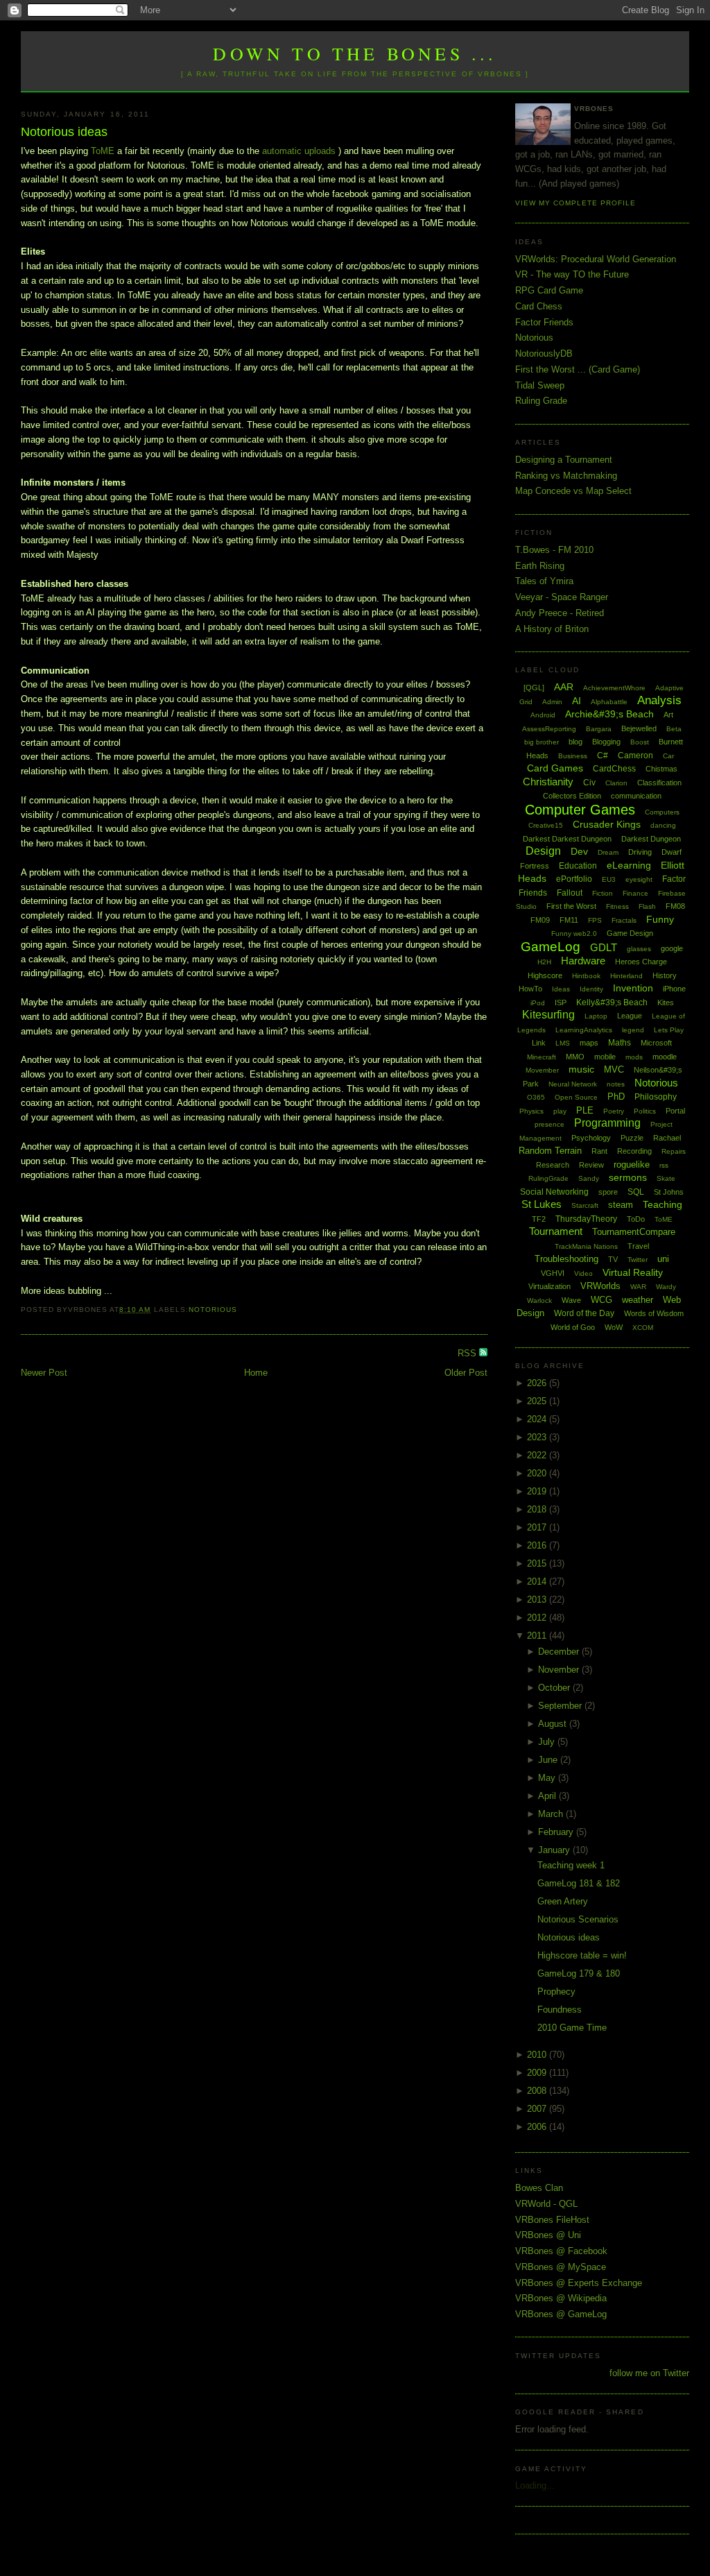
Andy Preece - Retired (560, 613)
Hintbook (586, 976)
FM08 (675, 906)
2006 (538, 2127)
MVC (614, 1069)
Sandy (589, 1178)
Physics (531, 1111)
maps (589, 1043)
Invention (633, 988)
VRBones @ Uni (548, 2235)
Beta (674, 729)
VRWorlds (600, 1286)
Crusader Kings (607, 824)
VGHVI (553, 1273)
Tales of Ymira (544, 581)
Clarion (616, 783)
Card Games (555, 768)
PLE (585, 1110)
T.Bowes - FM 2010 (554, 550)
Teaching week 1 (571, 1865)
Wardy (666, 1287)
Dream (608, 852)
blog (575, 742)
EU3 (609, 879)
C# (603, 756)
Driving (640, 852)
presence (549, 1124)
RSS (468, 1353)
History (665, 975)
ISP (561, 1003)
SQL (636, 1192)
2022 (538, 1455)
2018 (538, 1509)
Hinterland (626, 976)
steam (621, 1205)
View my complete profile (575, 203)
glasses (639, 949)
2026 (538, 1383)
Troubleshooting (566, 1259)
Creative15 (546, 825)
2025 (538, 1401)
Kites (666, 1003)
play (560, 1111)
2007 (538, 2109)
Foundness (560, 2010)
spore (608, 1192)
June (549, 1760)
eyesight (639, 879)
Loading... (535, 2485)
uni (663, 1259)
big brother (542, 742)
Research (553, 1165)
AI (577, 701)
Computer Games (580, 810)
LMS (563, 1043)
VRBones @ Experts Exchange (579, 2283)
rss (664, 1165)
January (555, 1850)
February (557, 1832)
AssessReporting (549, 729)
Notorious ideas (64, 132)
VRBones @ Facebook (561, 2251)
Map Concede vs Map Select (573, 491)
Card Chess (539, 306)
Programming (607, 1123)
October (555, 1688)
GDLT (604, 947)
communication (636, 796)
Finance (635, 893)
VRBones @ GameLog (561, 2314)
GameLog (551, 947)
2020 (538, 1473)
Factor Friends (544, 322)
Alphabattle (609, 702)
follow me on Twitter (649, 2373)
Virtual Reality (633, 1272)
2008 (538, 2091)
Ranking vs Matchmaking (566, 476)
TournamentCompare (634, 1232)
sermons (628, 1177)
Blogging (606, 742)
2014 (538, 1581)
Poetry (614, 1111)
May (548, 1778)
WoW (614, 1327)
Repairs (674, 1151)
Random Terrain (550, 1151)
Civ (589, 783)
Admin (552, 702)
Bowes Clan (539, 2188)
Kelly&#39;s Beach (612, 1003)
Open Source (576, 1097)
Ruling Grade (541, 401)
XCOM (643, 1328)
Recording (634, 1151)
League (630, 1016)
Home (256, 1373)
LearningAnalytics (584, 1030)
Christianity (548, 782)
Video (583, 1273)
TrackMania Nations (586, 1246)
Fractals (624, 920)
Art (668, 715)
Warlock (539, 1300)
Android (543, 715)
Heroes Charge (641, 962)
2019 (538, 1491)
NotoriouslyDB (544, 353)
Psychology (591, 1138)
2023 (538, 1437)
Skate (666, 1178)
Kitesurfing (548, 1015)
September (561, 1706)
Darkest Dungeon (651, 839)
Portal (675, 1111)
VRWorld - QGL (546, 2204)
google (672, 948)
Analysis (659, 700)
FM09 (540, 920)
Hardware (583, 961)
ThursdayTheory (586, 1219)
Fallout (570, 893)
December (560, 1652)
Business (573, 756)
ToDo (636, 1219)
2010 (538, 2055)
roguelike (632, 1165)
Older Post (466, 1373)
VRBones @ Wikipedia (561, 2298)
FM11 (569, 920)
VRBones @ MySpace (561, 2267)
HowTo (530, 989)
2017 (538, 1527)
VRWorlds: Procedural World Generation (596, 259)
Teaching (663, 1204)
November (560, 1670)
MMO (575, 1057)
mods (634, 1057)
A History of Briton (552, 629)
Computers (662, 812)
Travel (638, 1246)
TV (613, 1259)
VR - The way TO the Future (572, 274)
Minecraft (542, 1057)
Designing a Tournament (564, 460)
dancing (663, 825)
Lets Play (669, 1030)
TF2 (539, 1219)
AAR (564, 687)
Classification (659, 783)
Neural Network (573, 1084)
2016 (538, 1545)
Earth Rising (540, 566)
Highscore (545, 975)
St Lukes (542, 1204)
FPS (595, 920)
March (552, 1814)
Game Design (630, 933)
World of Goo (573, 1327)
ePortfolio (574, 879)
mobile (605, 1057)
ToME (104, 151)
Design (543, 851)
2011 (538, 1636)
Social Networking (554, 1192)
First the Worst (571, 906)
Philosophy (656, 1097)
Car (668, 756)
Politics (645, 1111)
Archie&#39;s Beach (609, 714)
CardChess (614, 769)
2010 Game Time (572, 2028)
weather (638, 1300)
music (581, 1069)
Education (578, 866)
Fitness (617, 906)
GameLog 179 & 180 (579, 1973)
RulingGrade (548, 1178)
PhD (616, 1097)
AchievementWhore (614, 688)
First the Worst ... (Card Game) (578, 369)
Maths (620, 1043)
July (548, 1742)
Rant (599, 1151)
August (554, 1724)
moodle (665, 1057)
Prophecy (556, 1991)
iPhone (674, 989)
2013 (538, 1600)
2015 (538, 1563)
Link (539, 1043)
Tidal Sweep (540, 385)
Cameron (635, 756)
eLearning (629, 865)
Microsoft (656, 1043)
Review (591, 1165)
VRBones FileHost (552, 2220)
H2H (544, 962)
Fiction (603, 893)
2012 (538, 1618)
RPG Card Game (549, 290)
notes (616, 1084)
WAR (638, 1287)
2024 (538, 1419)
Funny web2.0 (574, 933)
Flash (647, 906)
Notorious (213, 1310)
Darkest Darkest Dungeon (567, 839)
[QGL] (534, 688)
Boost (640, 742)
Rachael (667, 1138)
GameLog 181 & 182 (579, 1883)
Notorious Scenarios (578, 1919)
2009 (538, 2073)
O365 (536, 1097)
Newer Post (44, 1373)
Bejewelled (639, 728)
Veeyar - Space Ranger (562, 597)
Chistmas (661, 769)
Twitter (638, 1260)
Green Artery (563, 1901)
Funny (660, 919)
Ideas (561, 989)
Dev (579, 851)
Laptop (596, 1016)
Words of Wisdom (654, 1313)
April (548, 1796)
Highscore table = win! (582, 1955)
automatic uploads (299, 151)
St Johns (669, 1192)
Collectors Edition (572, 796)
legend (633, 1030)
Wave (571, 1300)
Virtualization (549, 1286)
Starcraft (585, 1205)
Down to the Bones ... (355, 53)
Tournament (556, 1231)
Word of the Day (584, 1313)
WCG (601, 1300)
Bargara (599, 729)
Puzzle (632, 1138)
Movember (542, 1070)
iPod (538, 1003)
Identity (591, 989)
